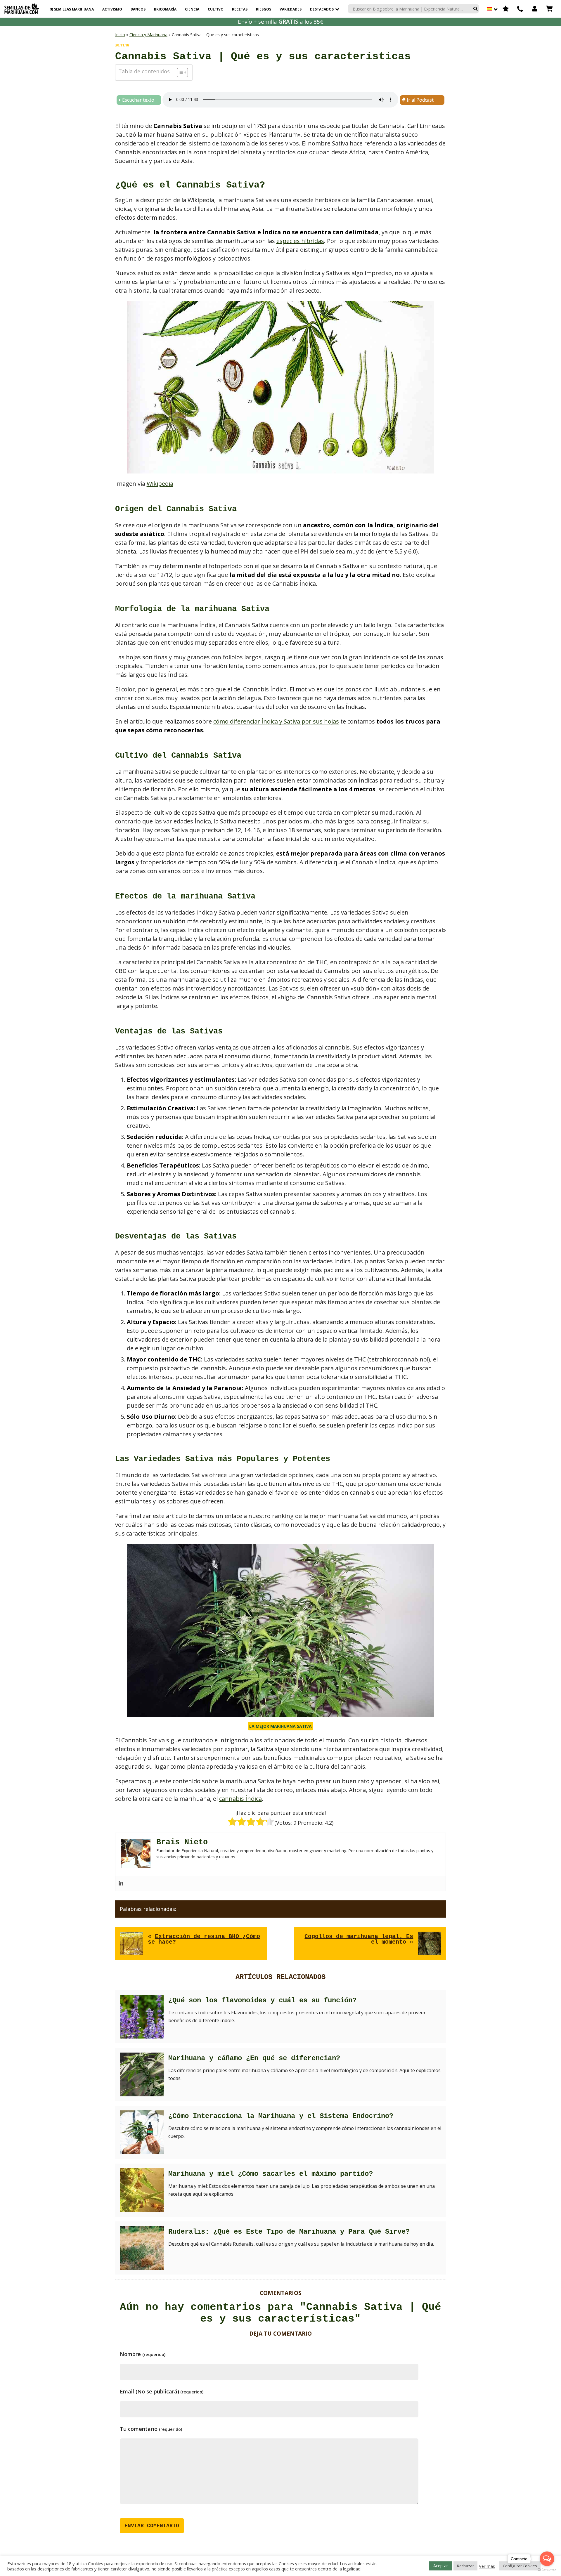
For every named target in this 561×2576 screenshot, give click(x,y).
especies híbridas (300, 241)
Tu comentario (151, 2429)
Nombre (143, 2354)
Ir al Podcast (420, 100)
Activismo (112, 9)
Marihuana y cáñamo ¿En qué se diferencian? (254, 2058)
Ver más (487, 2566)
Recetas (240, 9)
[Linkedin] (121, 1883)
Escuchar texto (138, 100)
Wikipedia (160, 484)
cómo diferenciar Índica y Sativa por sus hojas (276, 721)
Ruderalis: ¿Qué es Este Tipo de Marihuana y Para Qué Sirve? (289, 2232)
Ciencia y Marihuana (148, 35)
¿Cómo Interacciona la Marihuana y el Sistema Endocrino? (281, 2116)
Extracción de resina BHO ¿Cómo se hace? (204, 1939)
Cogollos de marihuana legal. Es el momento (359, 1939)
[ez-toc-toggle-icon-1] (180, 72)
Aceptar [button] (441, 2566)
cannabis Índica (240, 1799)
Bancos (138, 9)
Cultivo (216, 9)
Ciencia (192, 9)
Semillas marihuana (73, 9)
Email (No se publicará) (162, 2391)
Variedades (291, 9)
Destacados (322, 9)
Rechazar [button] (465, 2566)
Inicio (120, 35)
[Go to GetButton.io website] (547, 2570)
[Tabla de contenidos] (182, 72)
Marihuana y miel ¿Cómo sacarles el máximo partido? (271, 2174)
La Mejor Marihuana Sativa (280, 1726)
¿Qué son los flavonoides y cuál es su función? (262, 2000)
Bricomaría (165, 9)
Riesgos (264, 9)
